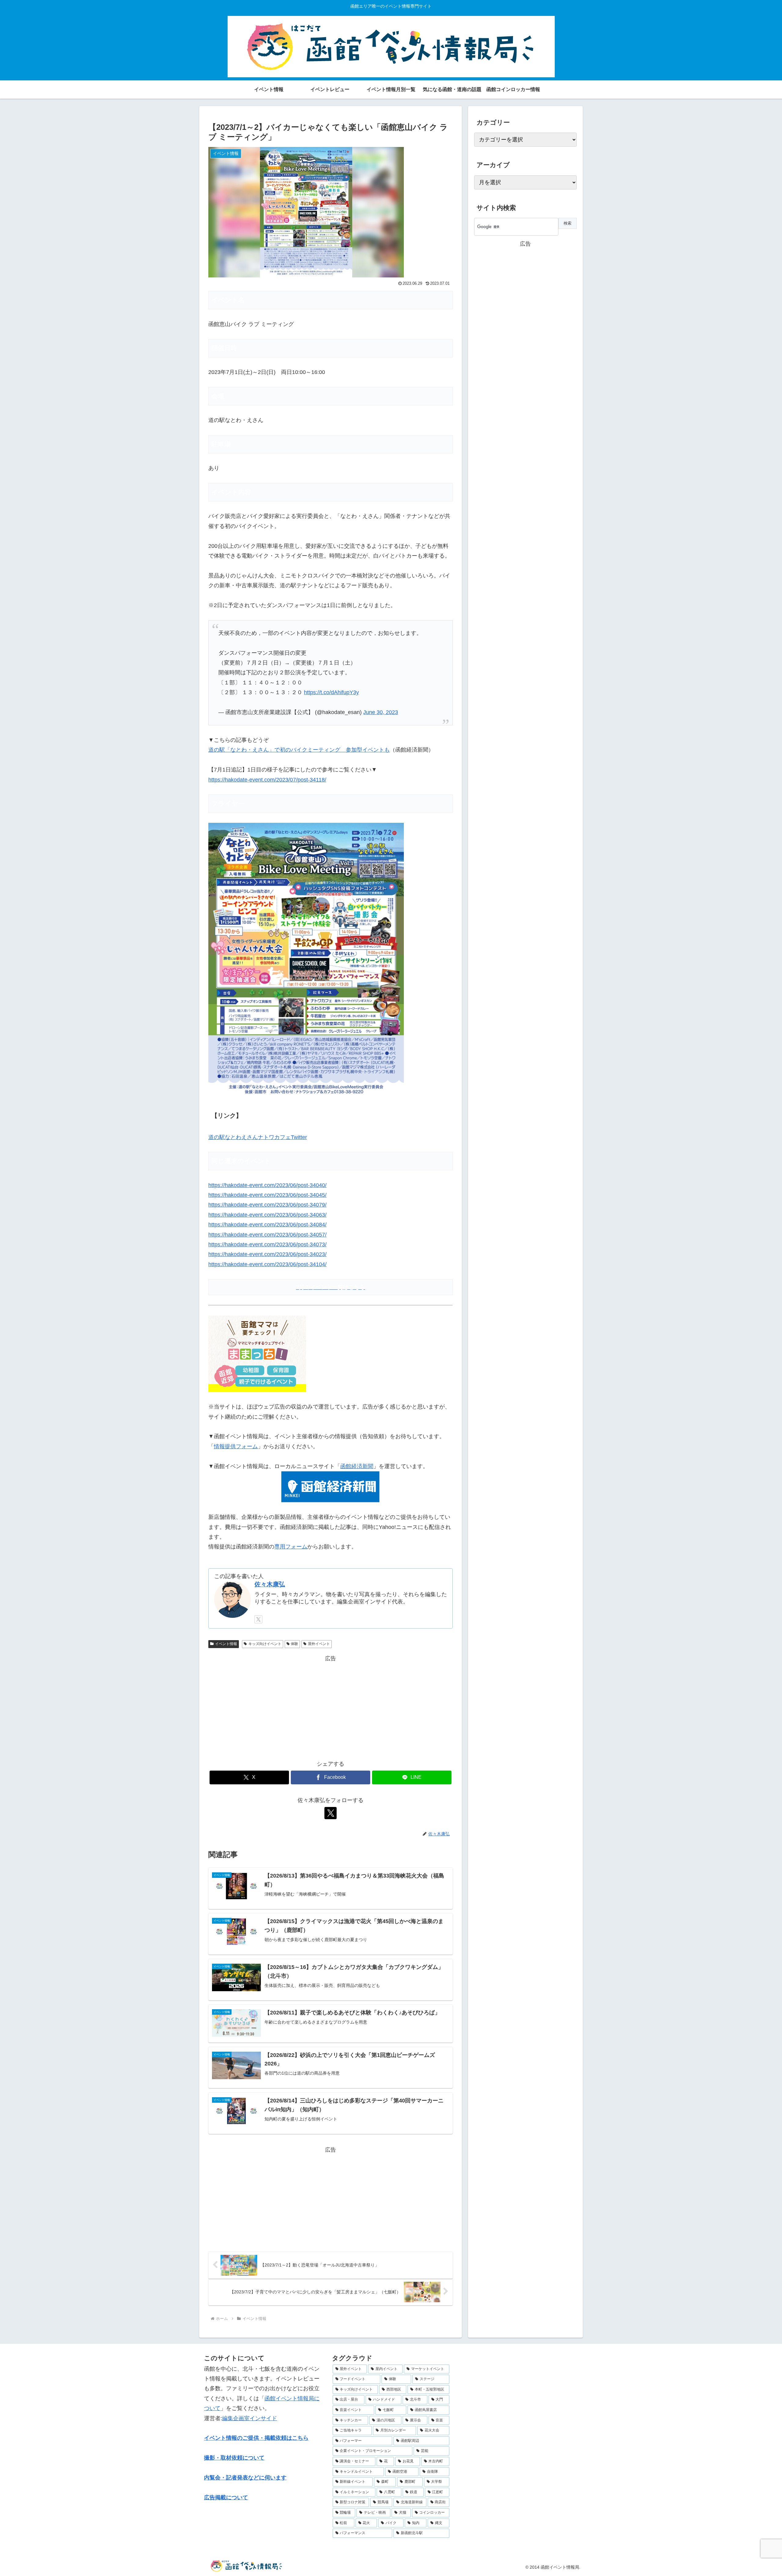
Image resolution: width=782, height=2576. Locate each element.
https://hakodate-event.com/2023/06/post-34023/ (267, 1254)
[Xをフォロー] (258, 1619)
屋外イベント (319, 1644)
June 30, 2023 (381, 712)
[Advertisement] (331, 1706)
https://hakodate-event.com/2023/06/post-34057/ (267, 1235)
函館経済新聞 (357, 1466)
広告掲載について (226, 2497)
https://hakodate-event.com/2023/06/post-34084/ (267, 1225)
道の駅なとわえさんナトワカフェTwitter (258, 1137)
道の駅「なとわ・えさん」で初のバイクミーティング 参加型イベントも (299, 750)
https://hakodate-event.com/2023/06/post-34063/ (267, 1215)
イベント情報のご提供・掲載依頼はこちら (256, 2438)
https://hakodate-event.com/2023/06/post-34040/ (267, 1185)
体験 (294, 1644)
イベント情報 (226, 1644)
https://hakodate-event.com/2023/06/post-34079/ (267, 1205)
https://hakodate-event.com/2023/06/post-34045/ (267, 1195)
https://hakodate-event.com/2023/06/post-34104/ (267, 1264)
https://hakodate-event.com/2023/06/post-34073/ (267, 1244)
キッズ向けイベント (265, 1644)
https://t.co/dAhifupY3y (331, 692)
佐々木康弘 (270, 1584)
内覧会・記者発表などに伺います (245, 2478)
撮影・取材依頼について (234, 2458)
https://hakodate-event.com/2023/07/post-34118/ (267, 780)
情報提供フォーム (236, 1446)
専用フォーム (291, 1547)
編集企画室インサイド (250, 2418)
